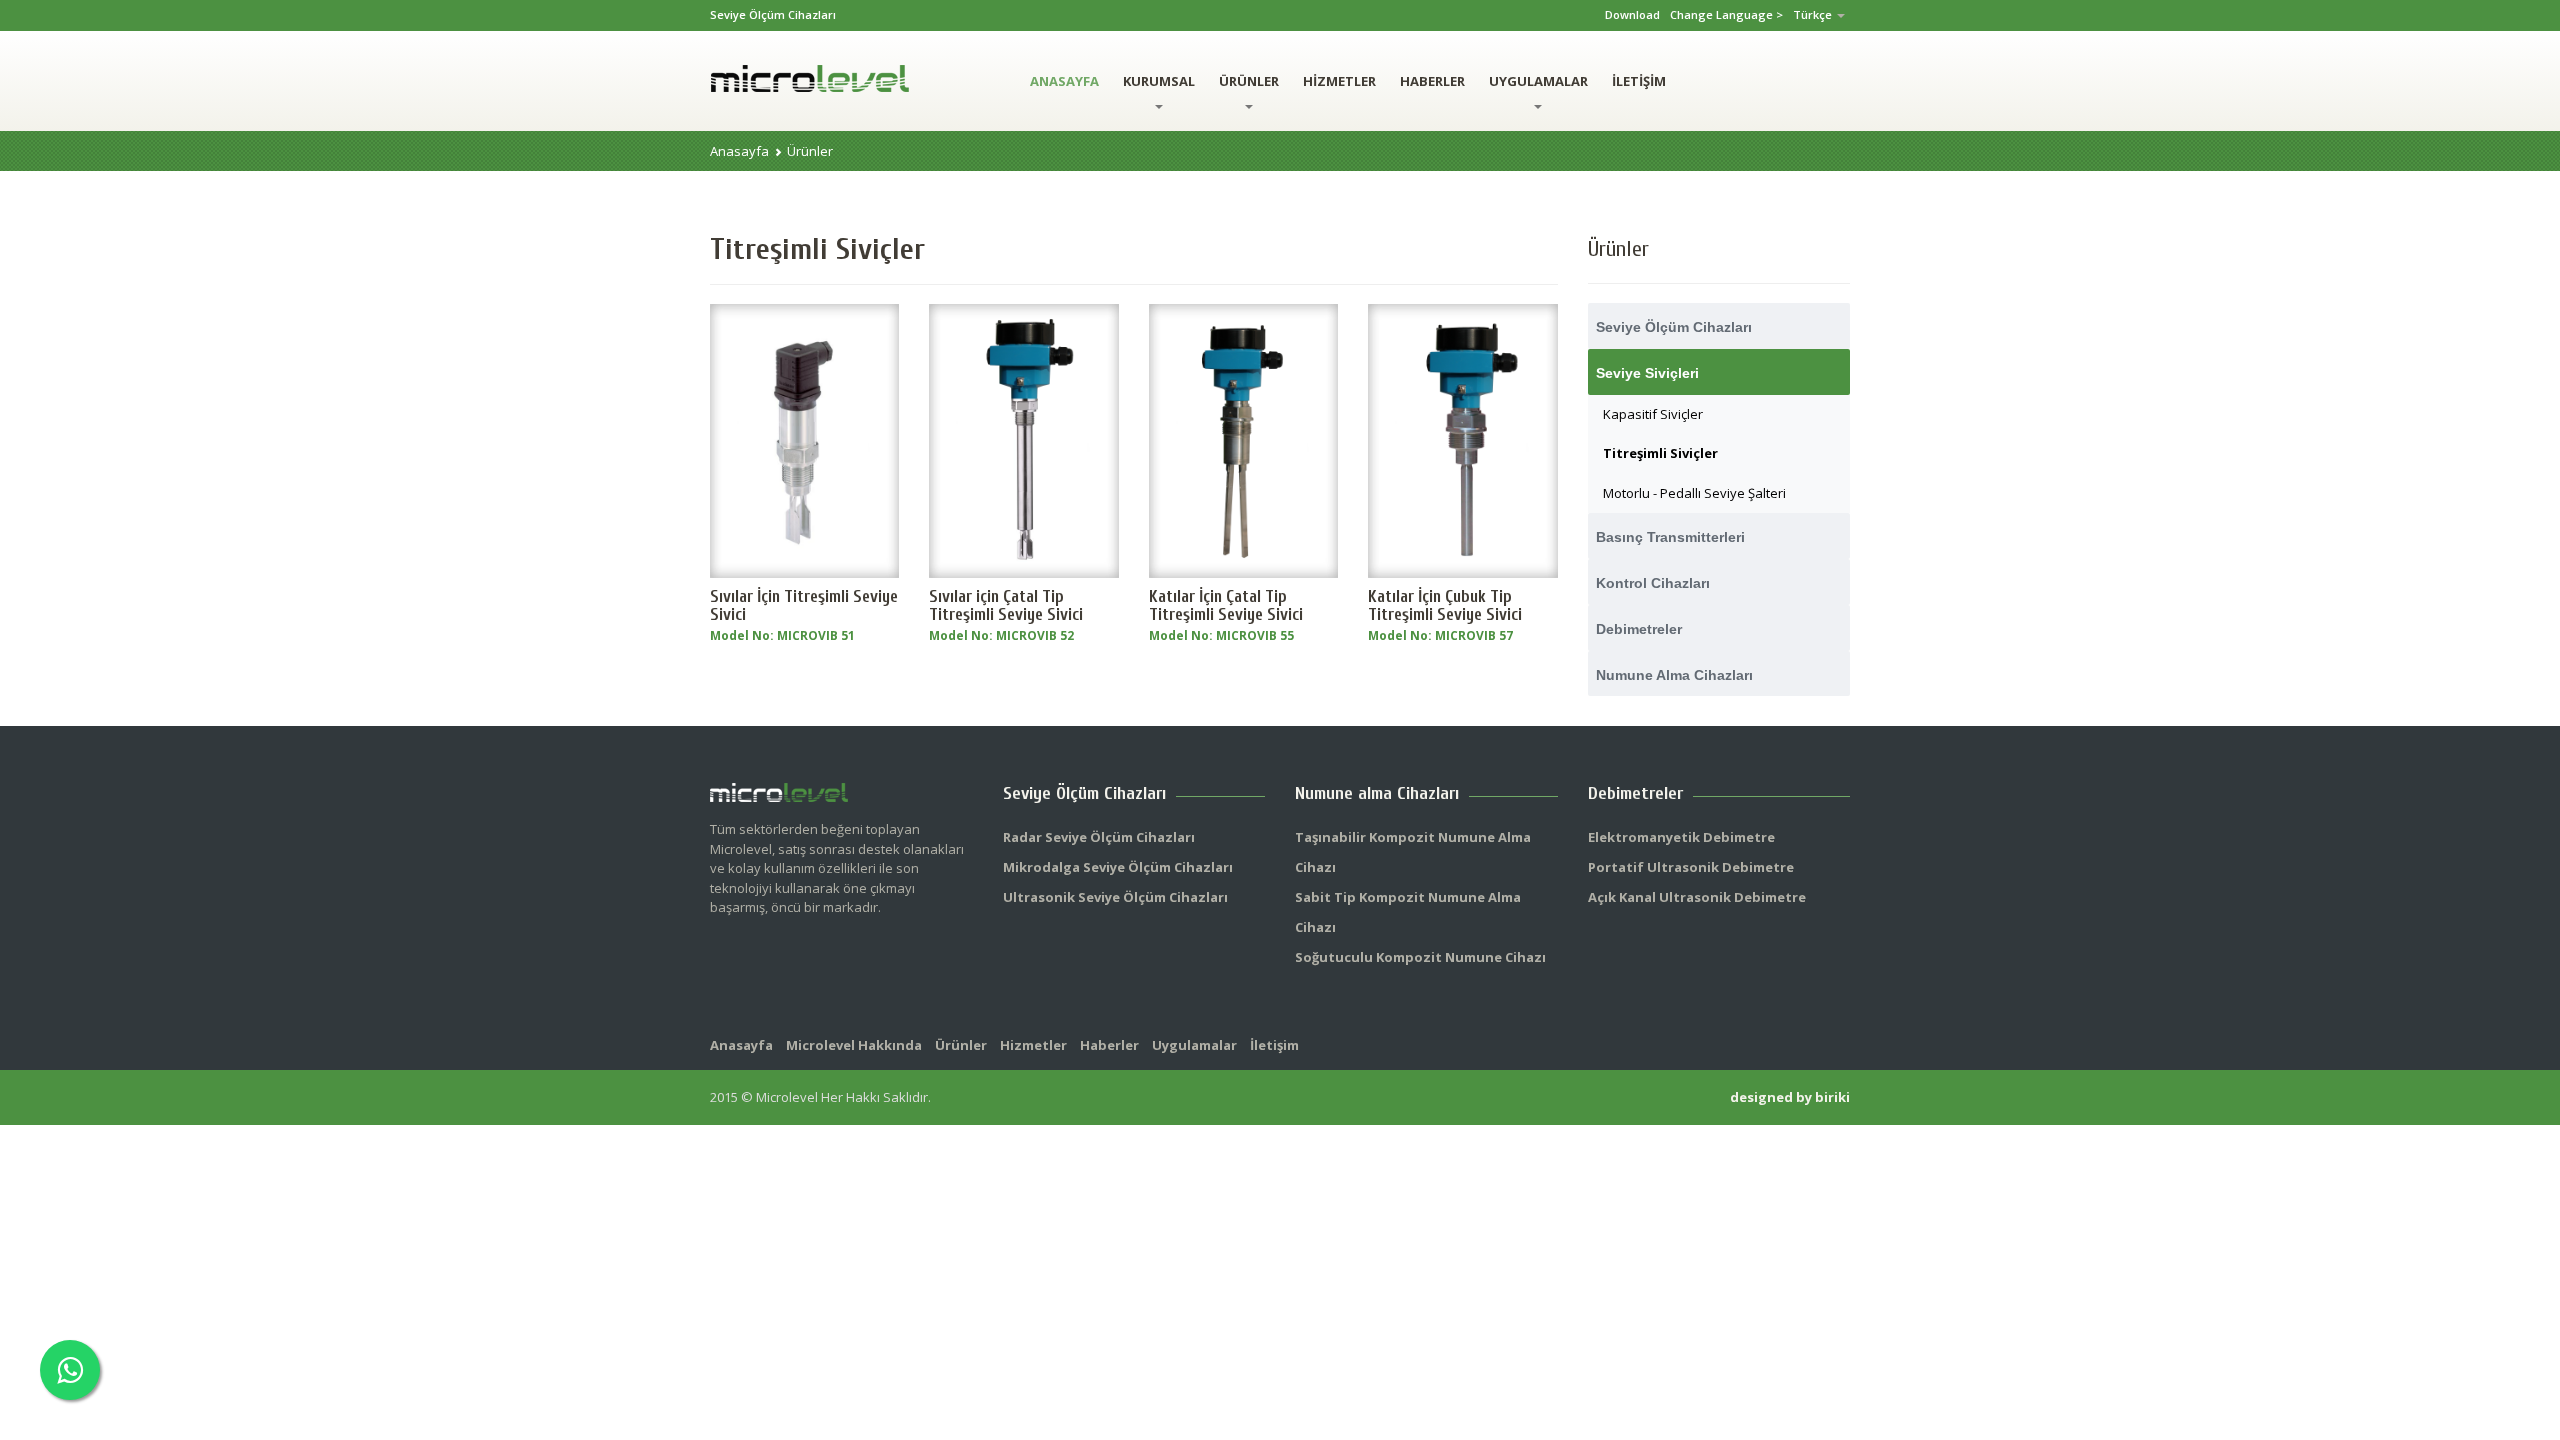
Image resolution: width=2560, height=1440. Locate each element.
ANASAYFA (1064, 81)
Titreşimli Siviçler (1660, 453)
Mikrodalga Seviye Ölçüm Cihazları (1118, 867)
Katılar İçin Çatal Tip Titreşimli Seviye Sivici (1226, 605)
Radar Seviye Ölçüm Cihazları (1099, 837)
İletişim (1274, 1045)
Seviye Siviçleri (1647, 373)
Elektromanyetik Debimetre (1681, 837)
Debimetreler (1639, 629)
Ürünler (810, 151)
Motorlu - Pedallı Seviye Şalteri (1694, 493)
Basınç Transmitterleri (1670, 537)
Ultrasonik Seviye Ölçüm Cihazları (1115, 897)
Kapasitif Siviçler (1653, 414)
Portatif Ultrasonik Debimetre (1691, 867)
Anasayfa (739, 151)
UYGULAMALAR (1538, 81)
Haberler (1109, 1045)
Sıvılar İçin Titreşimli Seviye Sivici (804, 605)
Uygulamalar (1194, 1045)
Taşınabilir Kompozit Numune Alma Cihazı (1413, 852)
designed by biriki (1790, 1097)
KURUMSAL (1159, 81)
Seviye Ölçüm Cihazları (1674, 327)
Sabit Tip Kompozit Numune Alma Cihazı (1408, 912)
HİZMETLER (1339, 81)
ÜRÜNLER (1249, 81)
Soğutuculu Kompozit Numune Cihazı (1420, 957)
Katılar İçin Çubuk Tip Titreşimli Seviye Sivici (1445, 605)
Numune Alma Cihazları (1674, 675)
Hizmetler (1033, 1045)
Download (1632, 14)
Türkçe (1814, 14)
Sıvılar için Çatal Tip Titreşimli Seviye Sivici (1006, 605)
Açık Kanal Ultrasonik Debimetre (1697, 897)
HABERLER (1432, 81)
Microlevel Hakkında (854, 1045)
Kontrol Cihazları (1653, 583)
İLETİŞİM (1639, 81)
